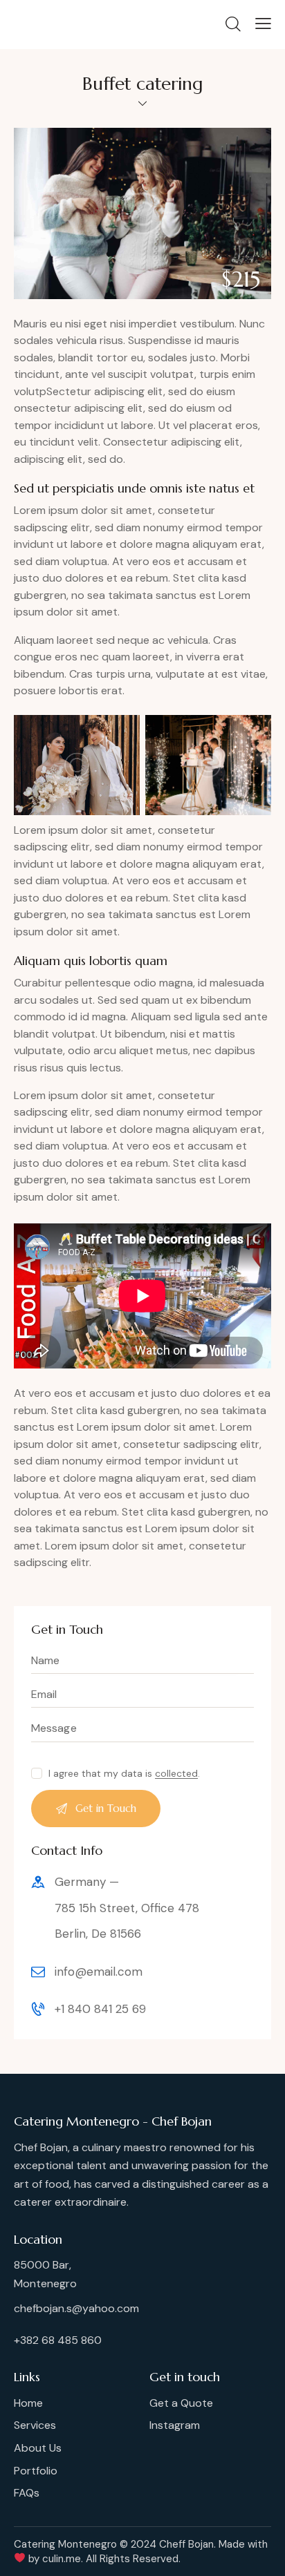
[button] (20, 2559)
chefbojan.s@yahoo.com (76, 2308)
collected (176, 1774)
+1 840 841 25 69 (100, 2009)
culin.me (62, 2559)
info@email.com (99, 1972)
